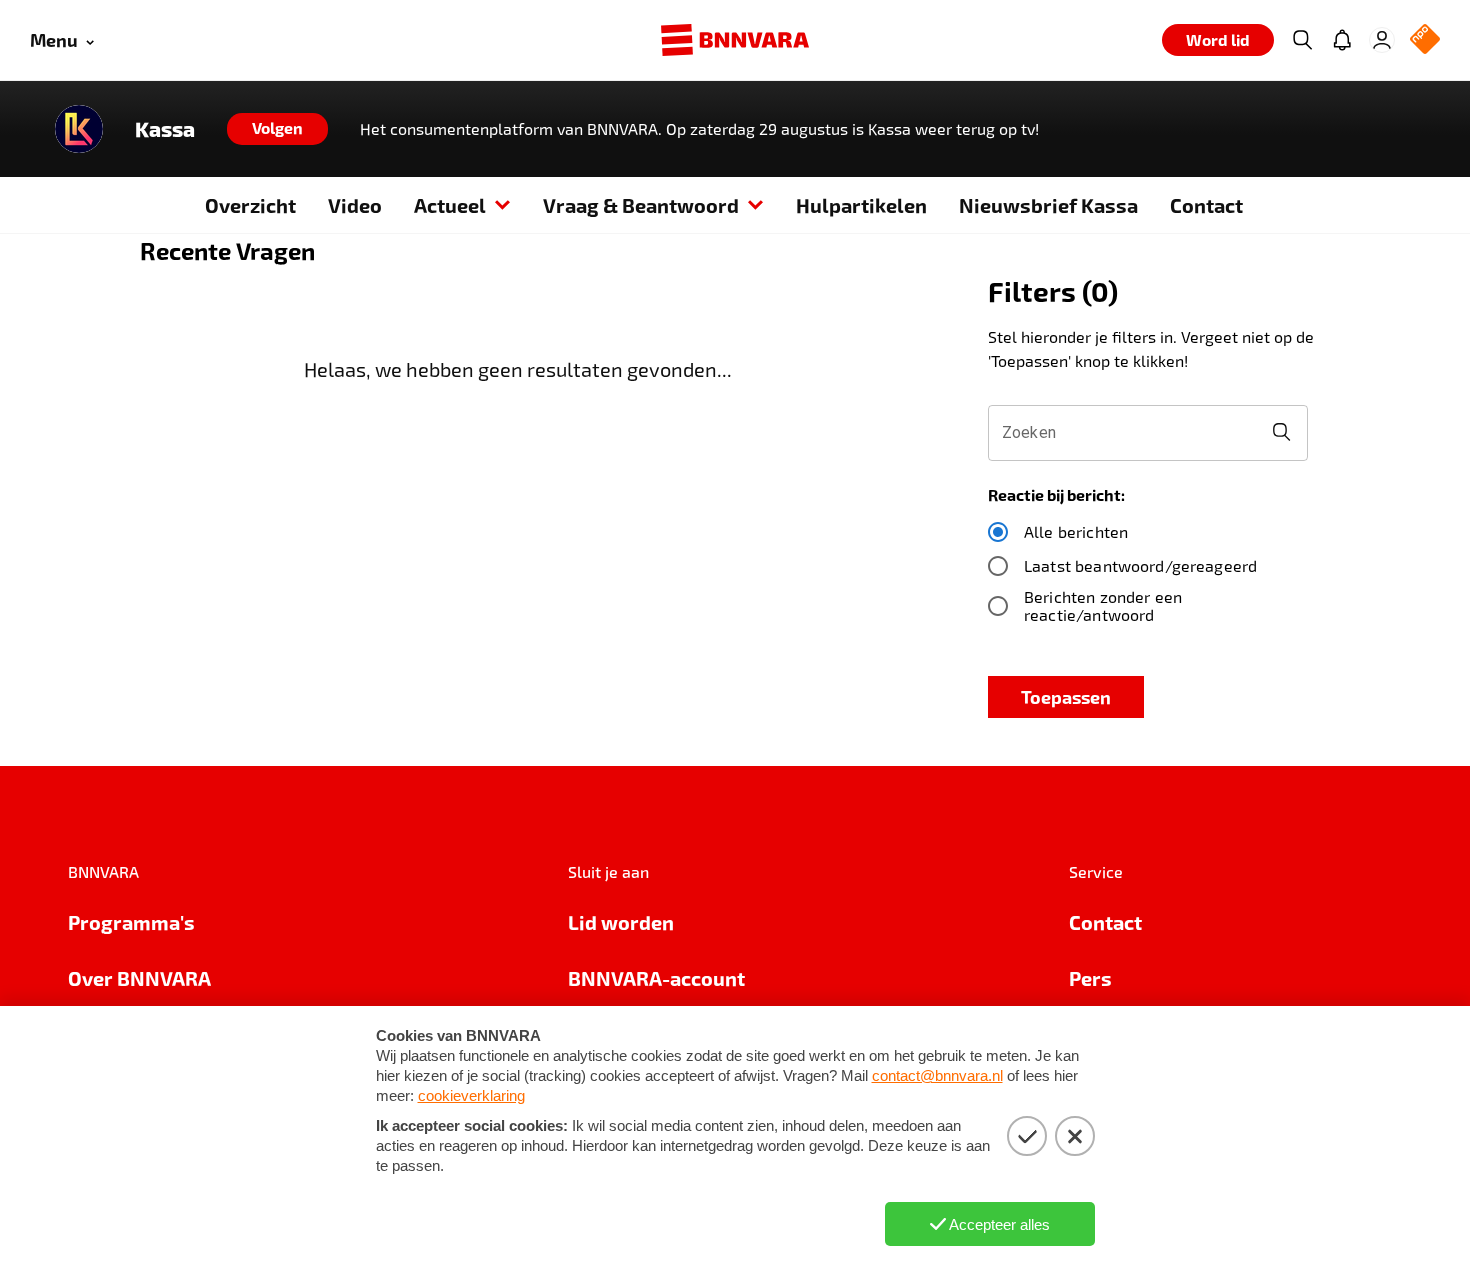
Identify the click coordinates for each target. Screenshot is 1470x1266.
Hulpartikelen (861, 205)
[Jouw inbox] (1342, 40)
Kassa (165, 129)
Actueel (450, 205)
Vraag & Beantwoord (641, 205)
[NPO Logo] (1425, 40)
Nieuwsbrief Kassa (1048, 205)
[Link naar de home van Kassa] (79, 129)
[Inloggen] (1382, 40)
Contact (1206, 205)
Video (355, 205)
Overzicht (250, 205)
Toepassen (1066, 696)
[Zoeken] (1302, 40)
